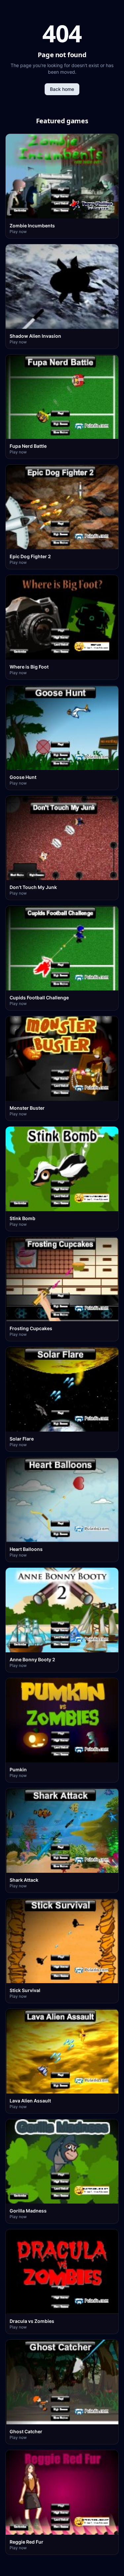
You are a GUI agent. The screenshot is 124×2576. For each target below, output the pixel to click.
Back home (62, 89)
